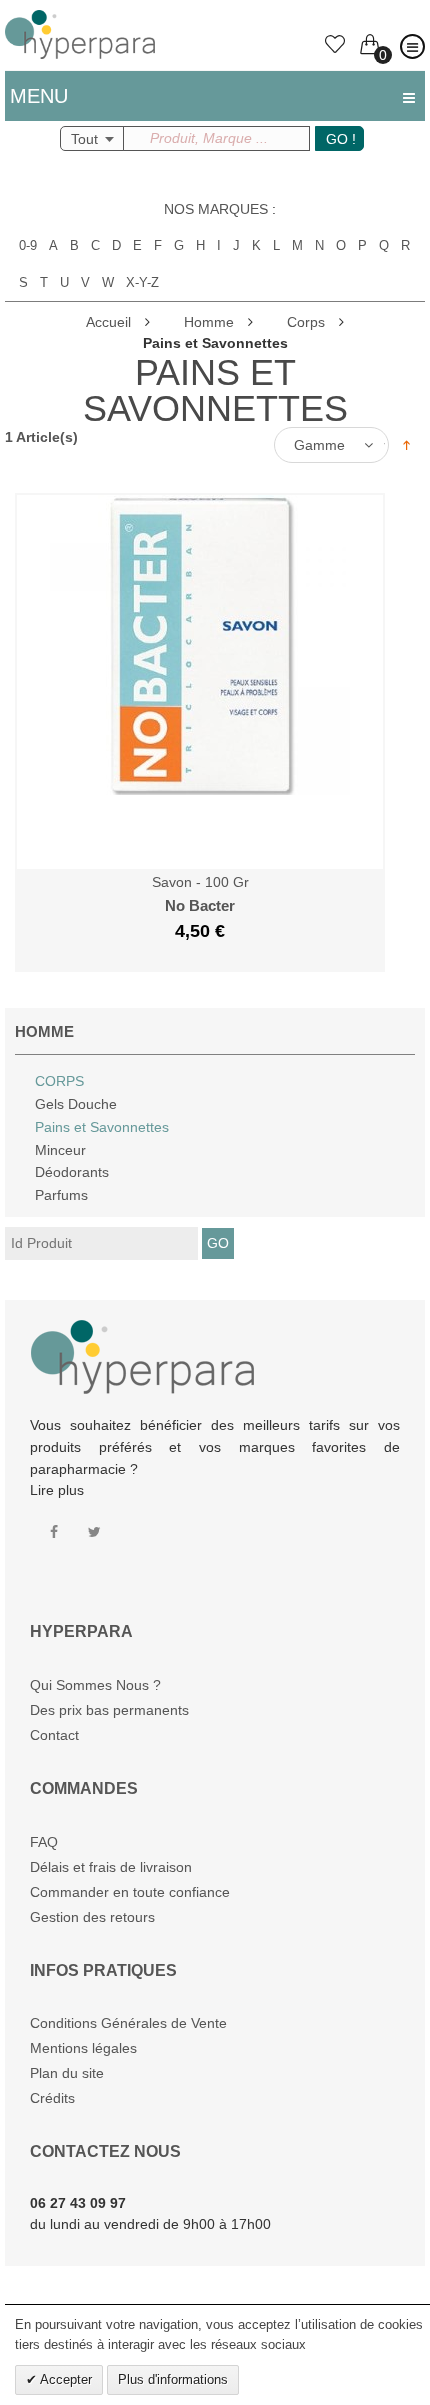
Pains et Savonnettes (102, 1127)
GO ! (341, 139)
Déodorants (72, 1172)
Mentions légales (83, 2048)
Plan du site (67, 2073)
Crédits (52, 2098)
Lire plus (57, 1490)
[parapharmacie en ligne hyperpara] (80, 20)
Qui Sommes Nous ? (95, 1685)
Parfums (61, 1195)
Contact (54, 1735)
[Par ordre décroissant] (406, 444)
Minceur (60, 1150)
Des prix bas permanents (109, 1710)
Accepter (64, 2379)
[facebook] (54, 1532)
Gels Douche (76, 1104)
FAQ (44, 1842)
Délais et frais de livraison (111, 1867)
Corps (59, 1081)
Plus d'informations (173, 2379)
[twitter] (94, 1532)
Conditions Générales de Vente (128, 2023)
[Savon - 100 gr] (200, 505)
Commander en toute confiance (130, 1892)
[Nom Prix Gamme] (336, 445)
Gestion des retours (92, 1917)
